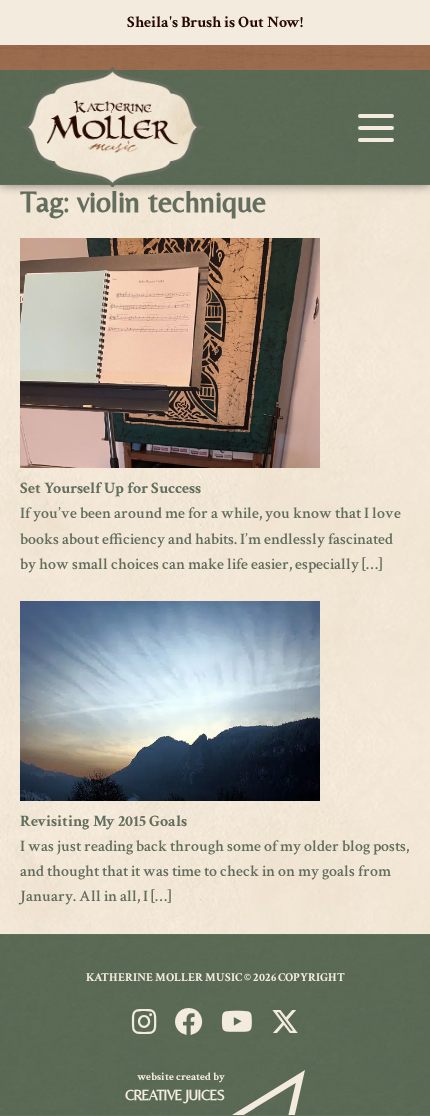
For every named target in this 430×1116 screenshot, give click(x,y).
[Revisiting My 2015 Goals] (170, 796)
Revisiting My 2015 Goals (103, 821)
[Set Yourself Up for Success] (170, 463)
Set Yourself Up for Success (110, 488)
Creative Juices (175, 1095)
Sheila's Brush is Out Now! (215, 22)
